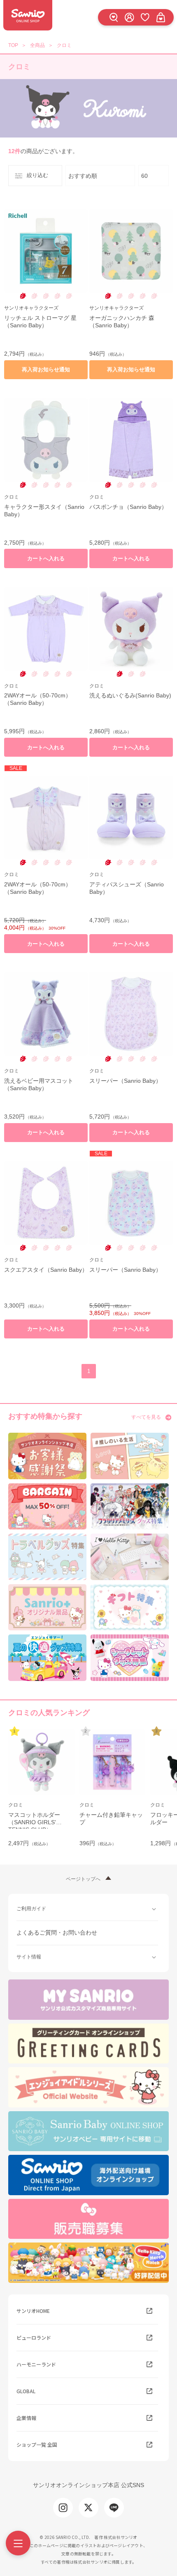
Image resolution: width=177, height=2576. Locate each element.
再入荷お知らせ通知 (46, 369)
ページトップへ (83, 1879)
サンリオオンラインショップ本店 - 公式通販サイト (28, 15)
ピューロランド (34, 2337)
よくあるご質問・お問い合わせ (57, 1933)
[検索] (114, 17)
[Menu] (18, 2543)
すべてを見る (146, 1417)
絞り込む (37, 175)
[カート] (161, 17)
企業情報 (26, 2418)
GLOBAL (26, 2391)
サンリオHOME (33, 2311)
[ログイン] (129, 17)
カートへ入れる (46, 558)
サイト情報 (29, 1957)
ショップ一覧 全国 (37, 2444)
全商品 (37, 45)
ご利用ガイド (31, 1909)
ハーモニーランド (36, 2364)
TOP (13, 45)
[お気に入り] (145, 17)
